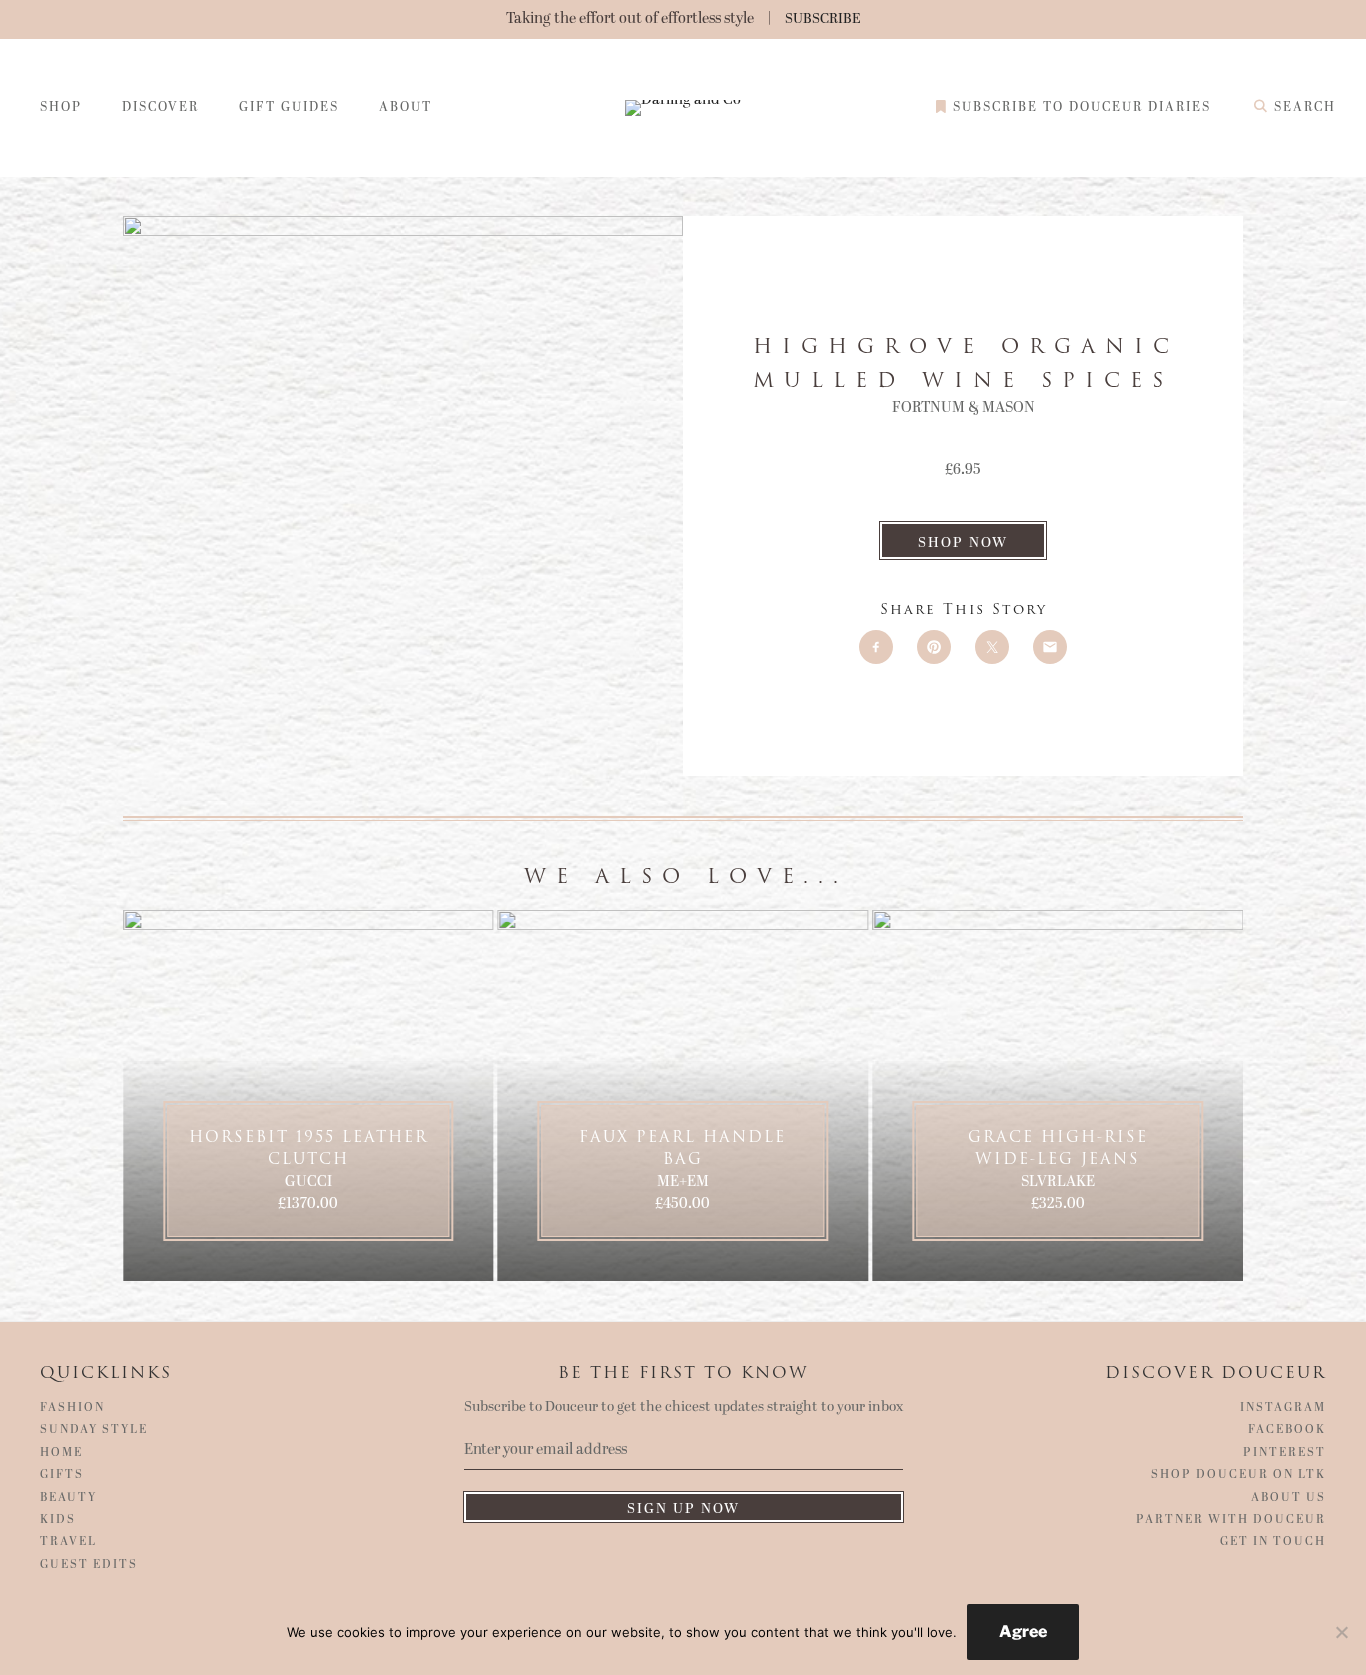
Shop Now (963, 542)
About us (1288, 1498)
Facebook (1287, 1430)
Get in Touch (1273, 1542)
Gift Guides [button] (289, 107)
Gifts (62, 1475)
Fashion (72, 1408)
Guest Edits (89, 1565)
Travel (68, 1542)
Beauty (68, 1498)
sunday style (94, 1430)
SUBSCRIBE (823, 18)
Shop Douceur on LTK (1238, 1475)
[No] (1341, 1632)
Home (61, 1453)
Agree (1023, 1631)
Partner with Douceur (1231, 1520)
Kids (58, 1520)
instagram (1283, 1408)
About (405, 107)
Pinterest (1284, 1453)
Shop (61, 107)
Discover (160, 107)
